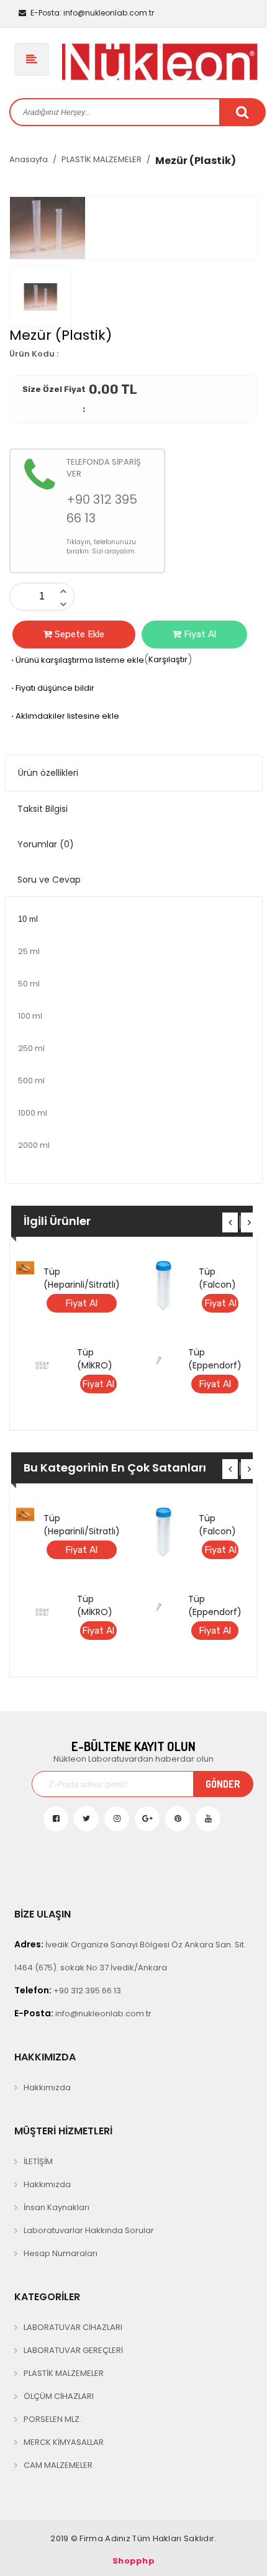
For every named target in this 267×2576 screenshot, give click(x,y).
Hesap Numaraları (61, 2253)
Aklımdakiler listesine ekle (64, 716)
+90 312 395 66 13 (68, 1990)
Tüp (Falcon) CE (217, 1285)
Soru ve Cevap (49, 880)
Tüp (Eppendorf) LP (215, 1365)
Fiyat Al (199, 634)
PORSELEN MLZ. (52, 2419)
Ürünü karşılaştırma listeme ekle (77, 660)
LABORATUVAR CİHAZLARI (73, 2327)
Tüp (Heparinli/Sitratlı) (82, 1278)
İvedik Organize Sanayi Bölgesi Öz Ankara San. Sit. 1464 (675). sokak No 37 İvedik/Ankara (130, 1956)
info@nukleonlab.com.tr (92, 13)
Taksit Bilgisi (43, 809)
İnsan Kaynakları (57, 2207)
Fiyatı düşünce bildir (52, 688)
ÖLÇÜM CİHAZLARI (59, 2396)
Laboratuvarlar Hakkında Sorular (89, 2230)
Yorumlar (46, 844)
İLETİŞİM (38, 2161)
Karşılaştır (168, 659)
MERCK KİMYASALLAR (64, 2442)
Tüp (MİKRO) (95, 1359)
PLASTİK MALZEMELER (102, 159)
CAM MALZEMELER (58, 2465)
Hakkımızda (47, 2087)
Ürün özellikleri (48, 773)
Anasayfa (29, 159)
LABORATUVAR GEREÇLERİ (73, 2350)
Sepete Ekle (78, 634)
